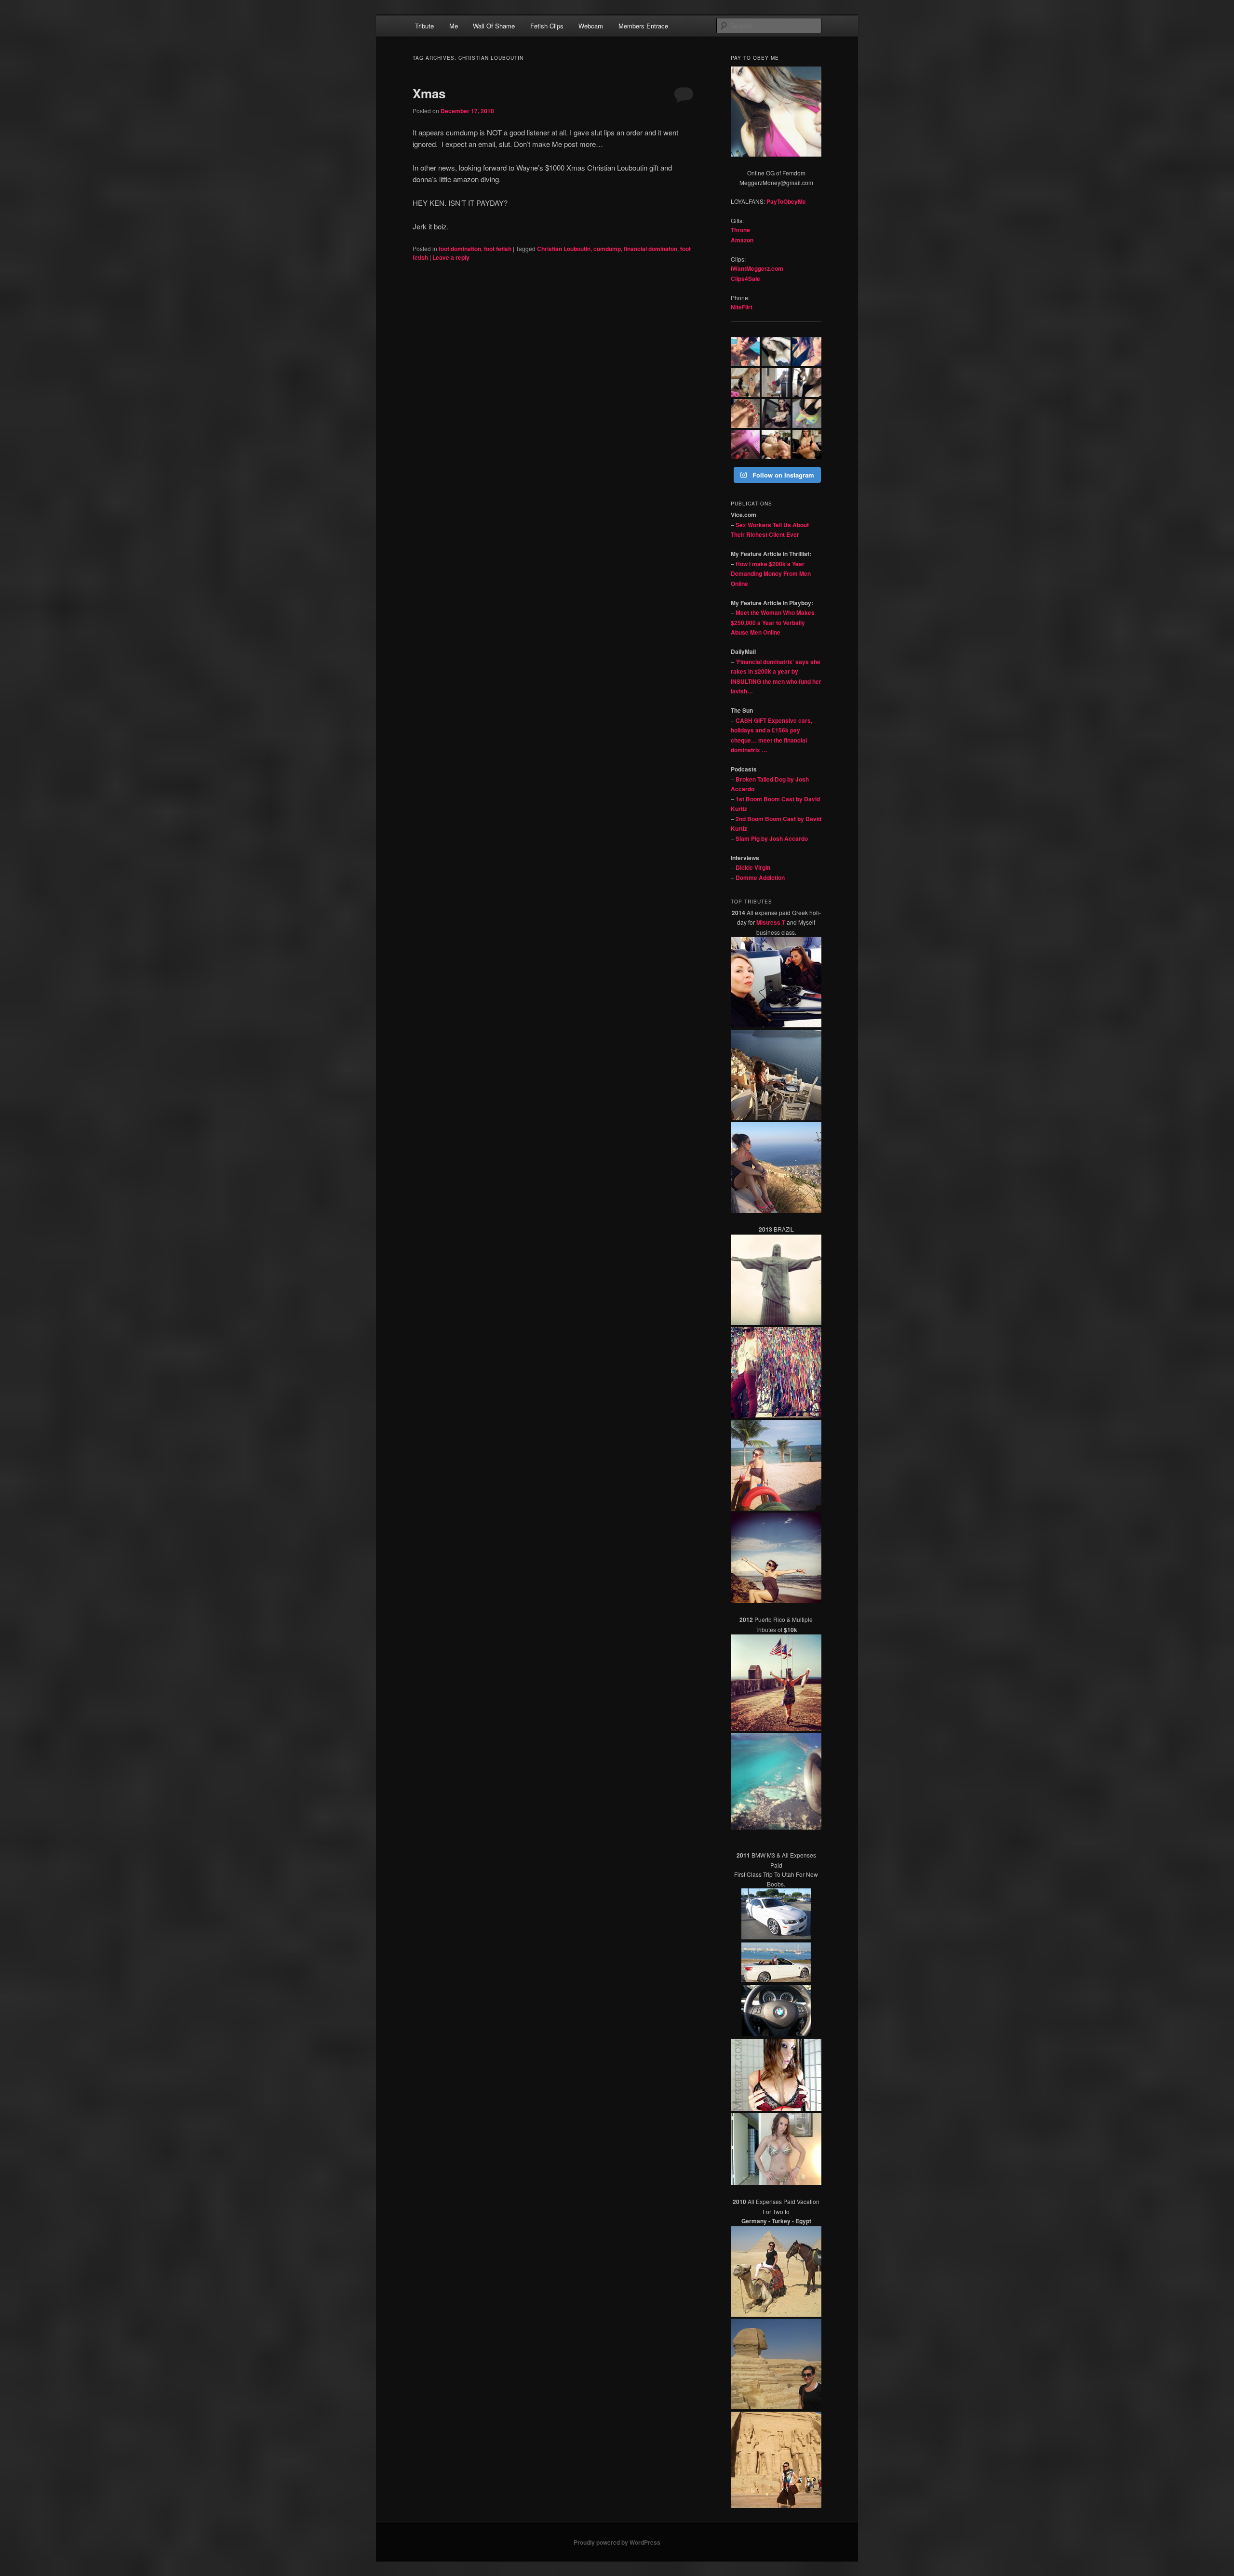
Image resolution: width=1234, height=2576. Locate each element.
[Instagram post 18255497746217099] (745, 413)
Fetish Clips (547, 26)
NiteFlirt (742, 307)
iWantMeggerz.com (757, 268)
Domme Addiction (760, 877)
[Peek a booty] (745, 444)
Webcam (591, 26)
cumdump (607, 249)
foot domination (460, 249)
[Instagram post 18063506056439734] (776, 444)
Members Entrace (643, 26)
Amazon (742, 240)
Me (454, 26)
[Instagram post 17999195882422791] (807, 352)
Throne (740, 230)
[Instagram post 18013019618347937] (745, 352)
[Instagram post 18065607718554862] (776, 383)
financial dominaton (651, 249)
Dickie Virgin (753, 867)
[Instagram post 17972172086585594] (807, 413)
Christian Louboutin (564, 249)
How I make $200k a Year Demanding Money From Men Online (771, 574)
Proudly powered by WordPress (617, 2542)
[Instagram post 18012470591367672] (807, 383)
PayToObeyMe (786, 201)
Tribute (424, 26)
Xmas (429, 93)
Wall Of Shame (494, 26)
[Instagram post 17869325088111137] (745, 383)
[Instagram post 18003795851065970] (807, 444)
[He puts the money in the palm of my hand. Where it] (776, 413)
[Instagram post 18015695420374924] (776, 352)
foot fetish (498, 249)
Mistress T (771, 922)
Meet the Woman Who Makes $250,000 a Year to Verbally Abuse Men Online (773, 622)
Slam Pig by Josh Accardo (772, 838)
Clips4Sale (745, 279)
